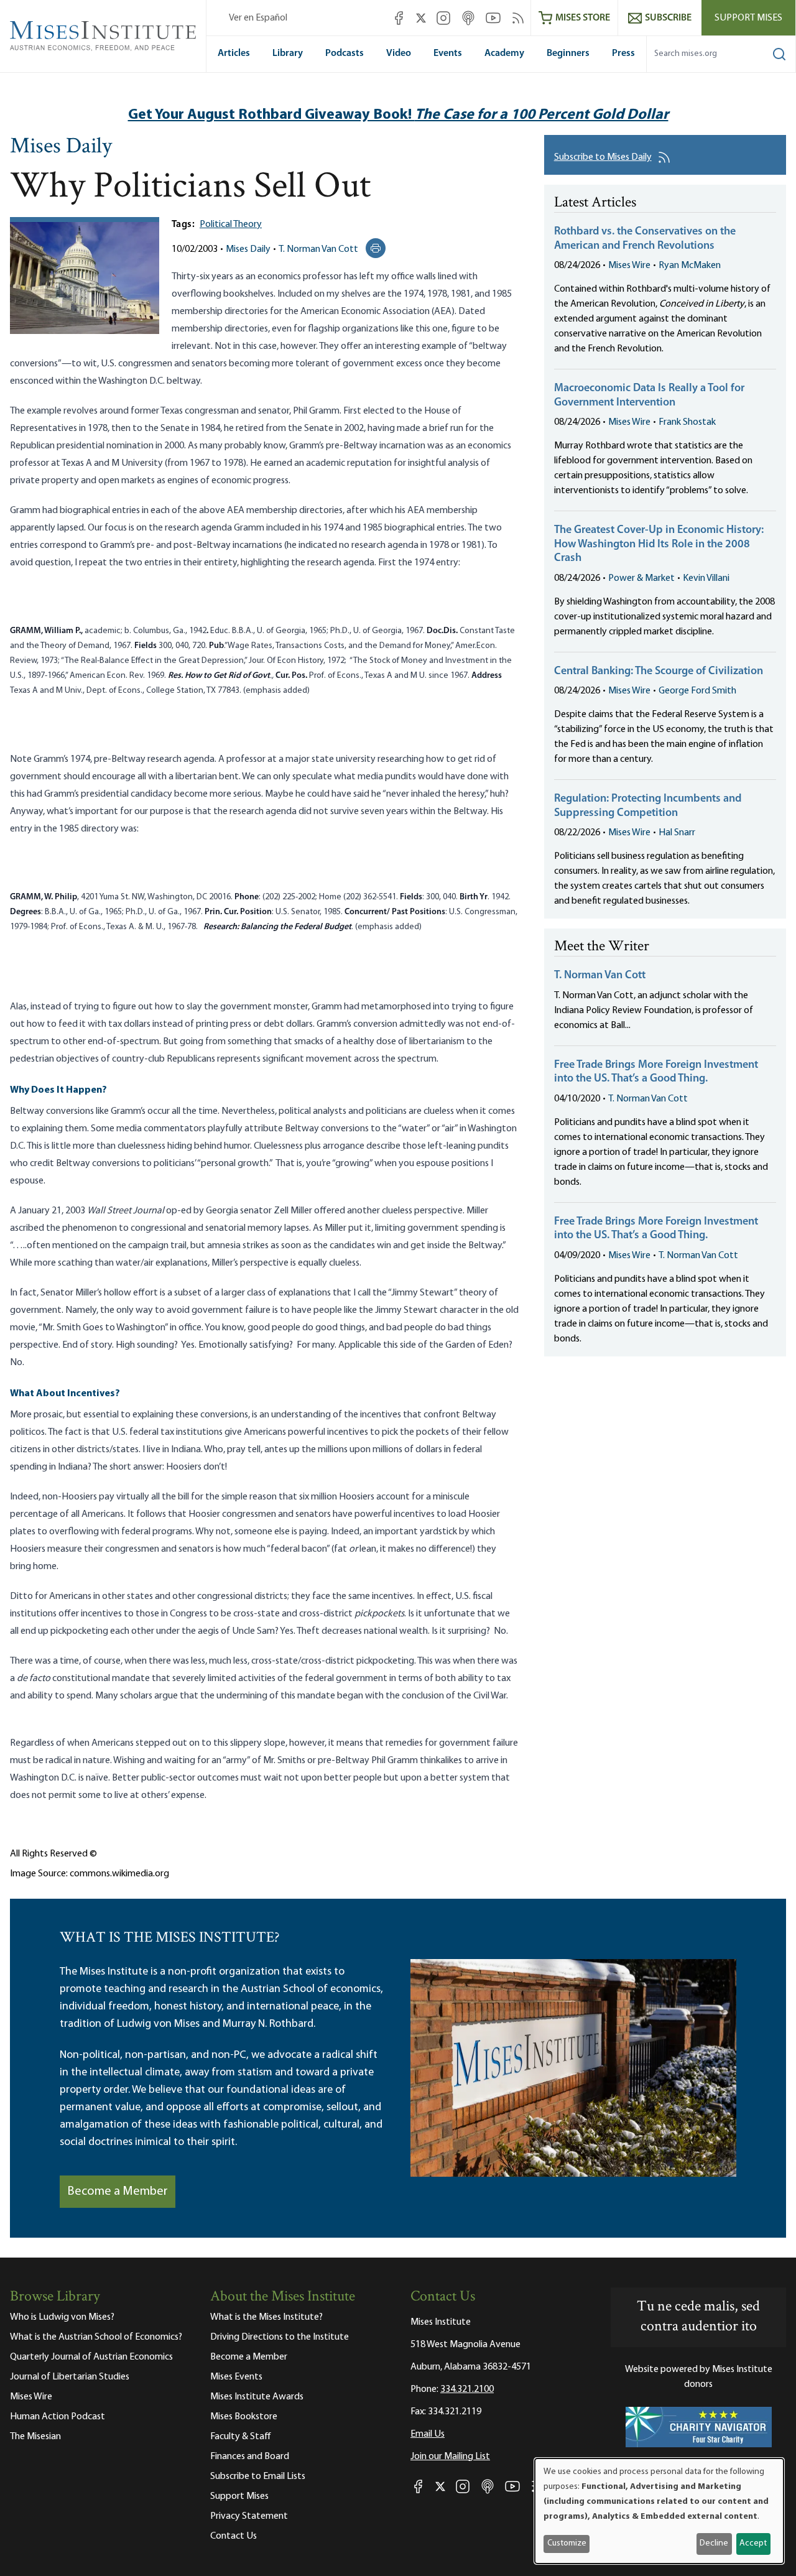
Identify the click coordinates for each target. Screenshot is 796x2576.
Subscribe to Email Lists (258, 2476)
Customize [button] (567, 2543)
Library (288, 53)
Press (623, 53)
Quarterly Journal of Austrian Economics (91, 2357)
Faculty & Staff (241, 2437)
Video (399, 53)
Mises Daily (61, 147)
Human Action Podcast (58, 2417)
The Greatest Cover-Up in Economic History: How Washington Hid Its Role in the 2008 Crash (659, 544)
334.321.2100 (467, 2389)
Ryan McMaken (690, 266)
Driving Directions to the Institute (280, 2337)
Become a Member (118, 2192)
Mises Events (236, 2377)
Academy (504, 53)
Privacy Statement (249, 2516)
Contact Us (234, 2536)
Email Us (428, 2434)
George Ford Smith (697, 691)
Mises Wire (629, 266)
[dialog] (659, 2511)
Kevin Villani (706, 578)
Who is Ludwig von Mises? (62, 2317)
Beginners (568, 53)
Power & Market (641, 578)
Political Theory (231, 225)
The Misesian (35, 2437)
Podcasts (345, 53)
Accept (753, 2543)
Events (448, 53)
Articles (234, 53)
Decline (714, 2543)
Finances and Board (250, 2457)
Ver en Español (258, 18)
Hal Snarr (677, 833)
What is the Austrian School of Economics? (96, 2337)
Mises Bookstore (244, 2417)
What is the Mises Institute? (266, 2317)
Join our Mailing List (450, 2457)
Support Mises (748, 18)
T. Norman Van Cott (318, 249)
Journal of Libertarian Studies (70, 2377)
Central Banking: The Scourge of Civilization (659, 672)
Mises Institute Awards (257, 2397)
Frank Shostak (687, 422)
